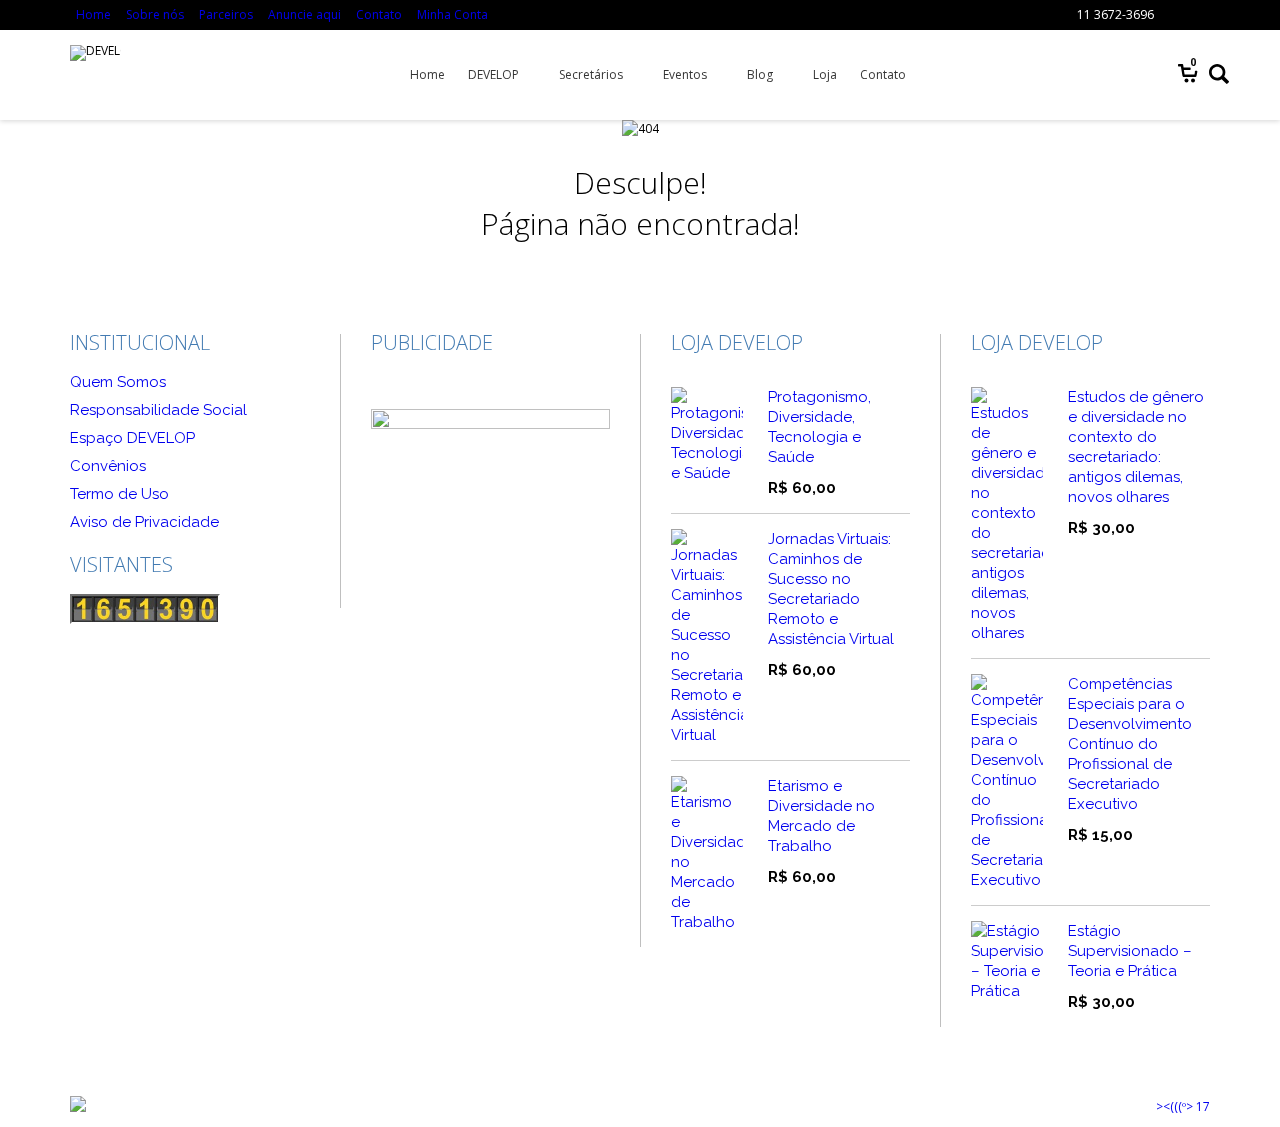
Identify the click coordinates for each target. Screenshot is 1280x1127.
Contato (379, 14)
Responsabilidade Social (158, 410)
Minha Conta (452, 14)
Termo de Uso (119, 494)
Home (93, 14)
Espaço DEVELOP (132, 438)
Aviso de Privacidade (144, 522)
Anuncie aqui (304, 14)
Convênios (108, 466)
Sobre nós (155, 14)
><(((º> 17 (1183, 1106)
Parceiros (226, 14)
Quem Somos (118, 382)
